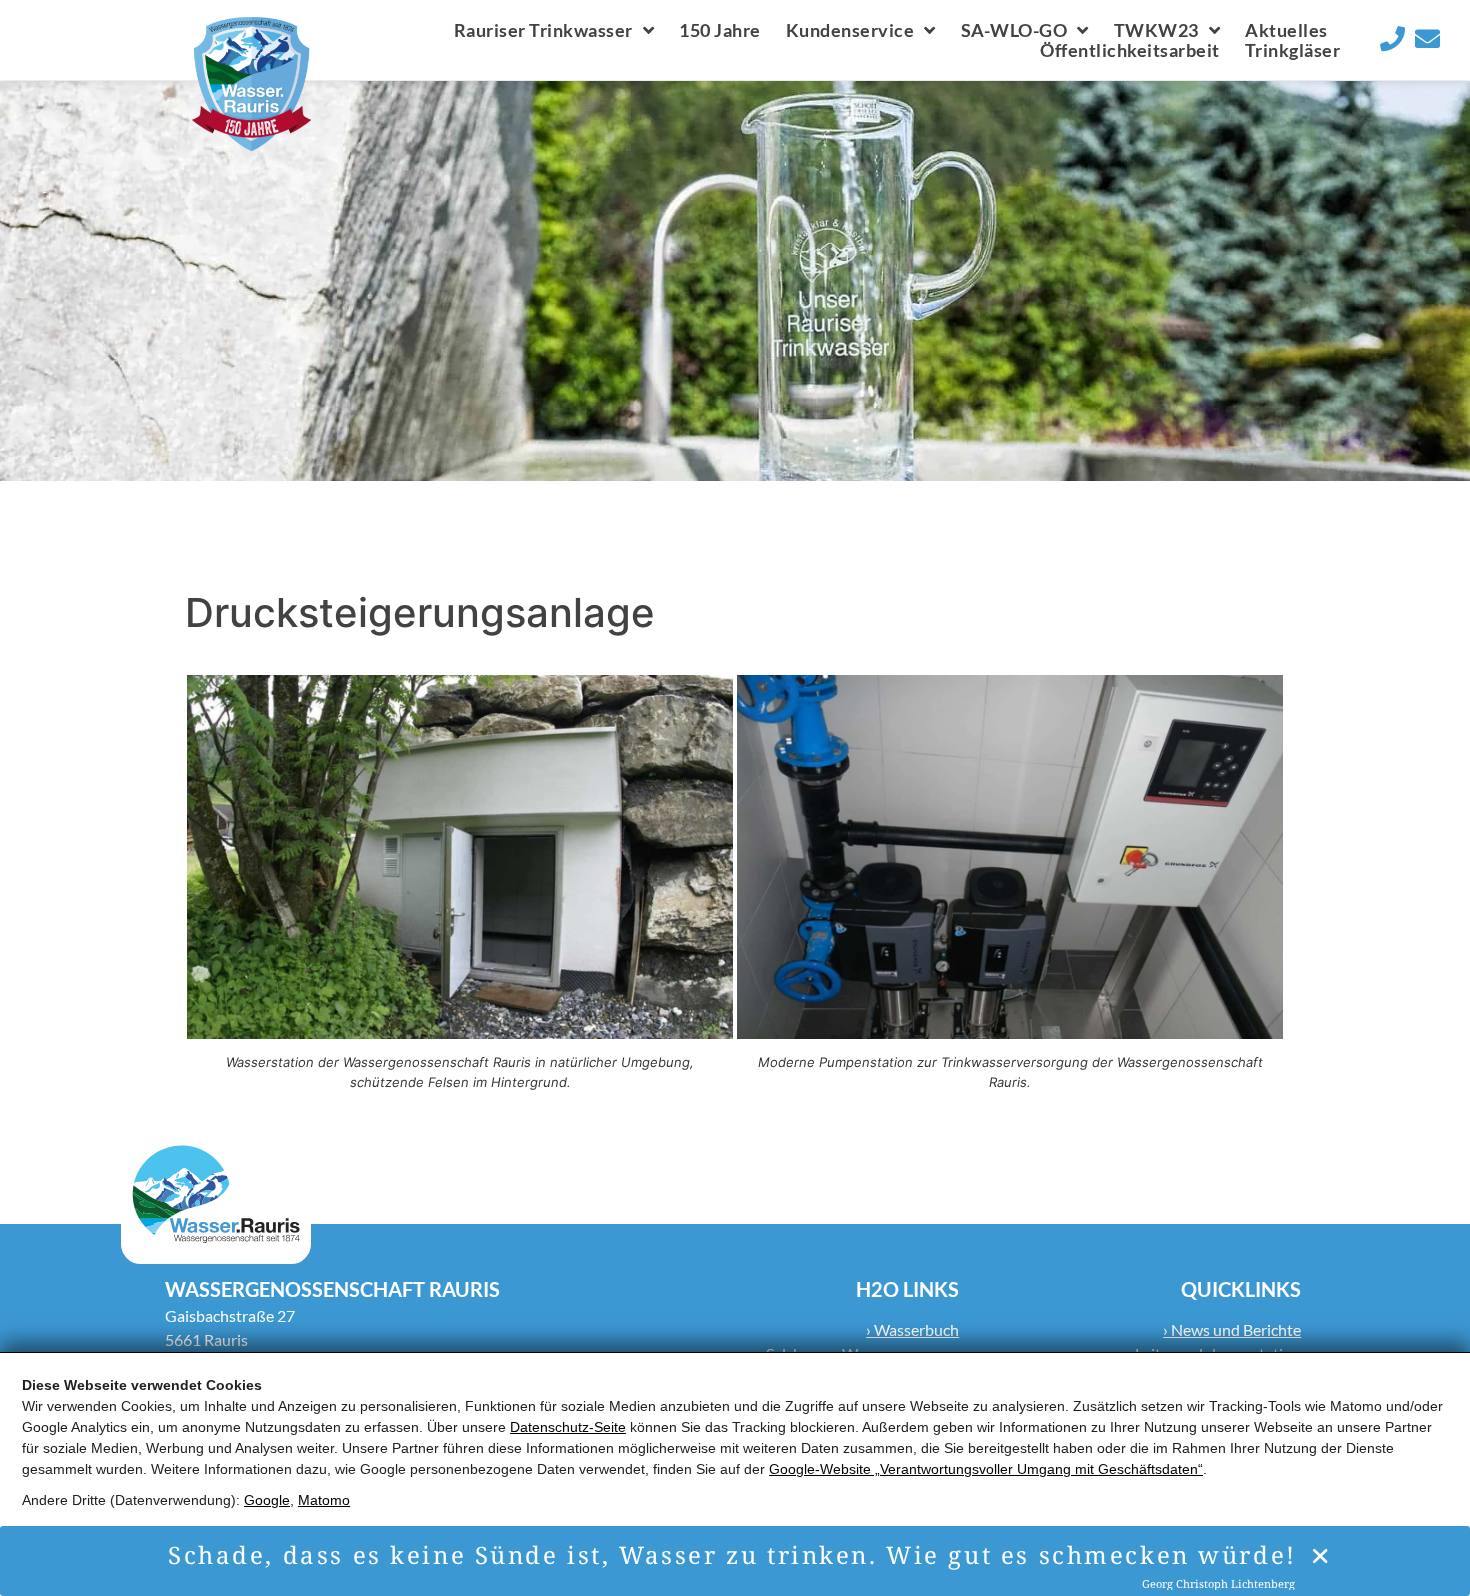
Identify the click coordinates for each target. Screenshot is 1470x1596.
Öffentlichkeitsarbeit (1130, 50)
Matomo (324, 1500)
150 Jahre (720, 30)
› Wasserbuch (912, 1329)
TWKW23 (1156, 30)
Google (267, 1500)
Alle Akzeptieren (82, 1552)
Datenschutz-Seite (568, 1427)
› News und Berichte (1232, 1329)
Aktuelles (1286, 30)
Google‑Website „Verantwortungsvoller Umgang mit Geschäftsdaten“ (986, 1469)
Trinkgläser (1293, 50)
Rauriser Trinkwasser (543, 30)
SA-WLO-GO (1014, 30)
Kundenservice (850, 30)
